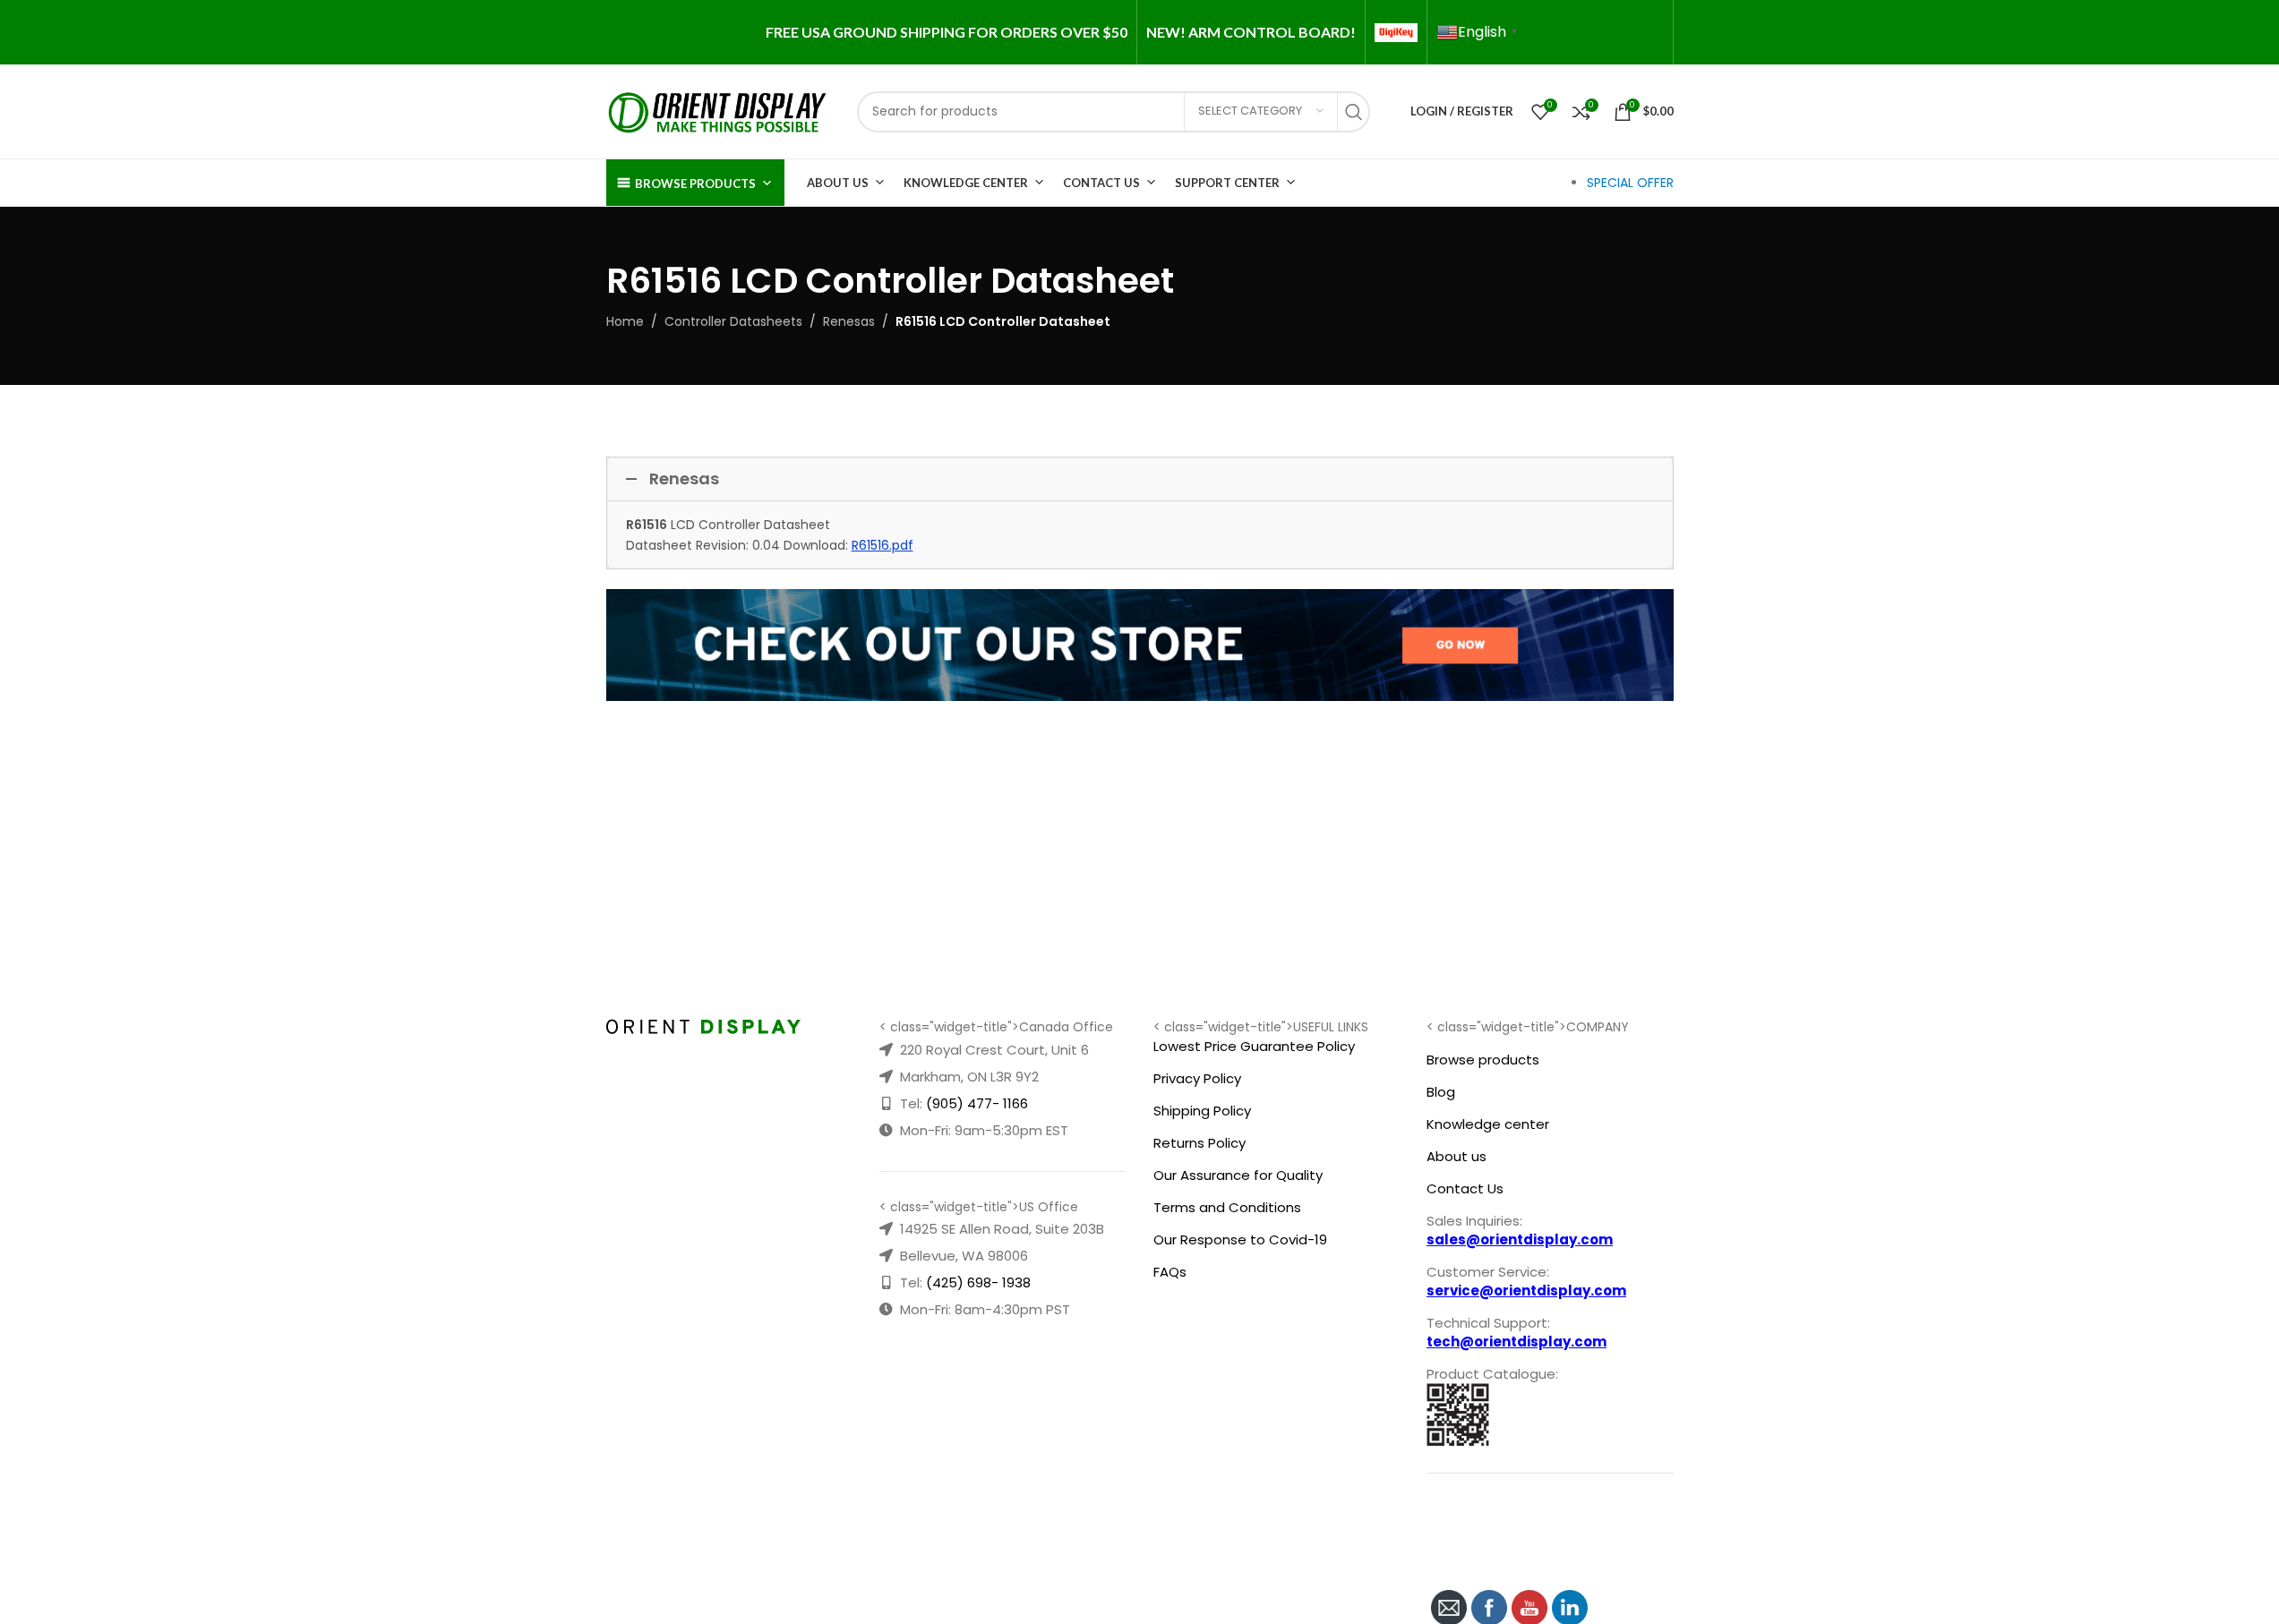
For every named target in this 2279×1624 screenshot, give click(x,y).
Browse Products (695, 184)
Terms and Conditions (1227, 1207)
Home (625, 321)
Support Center (1227, 183)
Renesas (849, 321)
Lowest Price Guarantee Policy (1254, 1046)
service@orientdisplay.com (1526, 1291)
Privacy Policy (1197, 1078)
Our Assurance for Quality (1238, 1175)
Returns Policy (1199, 1143)
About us (1457, 1156)
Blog (1441, 1092)
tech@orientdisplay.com (1516, 1342)
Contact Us (1101, 183)
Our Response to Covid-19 (1240, 1239)
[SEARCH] (1358, 112)
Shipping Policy (1202, 1111)
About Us (838, 183)
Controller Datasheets (733, 321)
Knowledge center (1488, 1124)
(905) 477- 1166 (977, 1103)
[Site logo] (718, 110)
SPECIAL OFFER (1630, 183)
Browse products (1483, 1060)
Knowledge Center (966, 183)
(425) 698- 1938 (978, 1282)
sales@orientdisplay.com (1520, 1239)
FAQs (1170, 1272)
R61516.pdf (882, 545)
